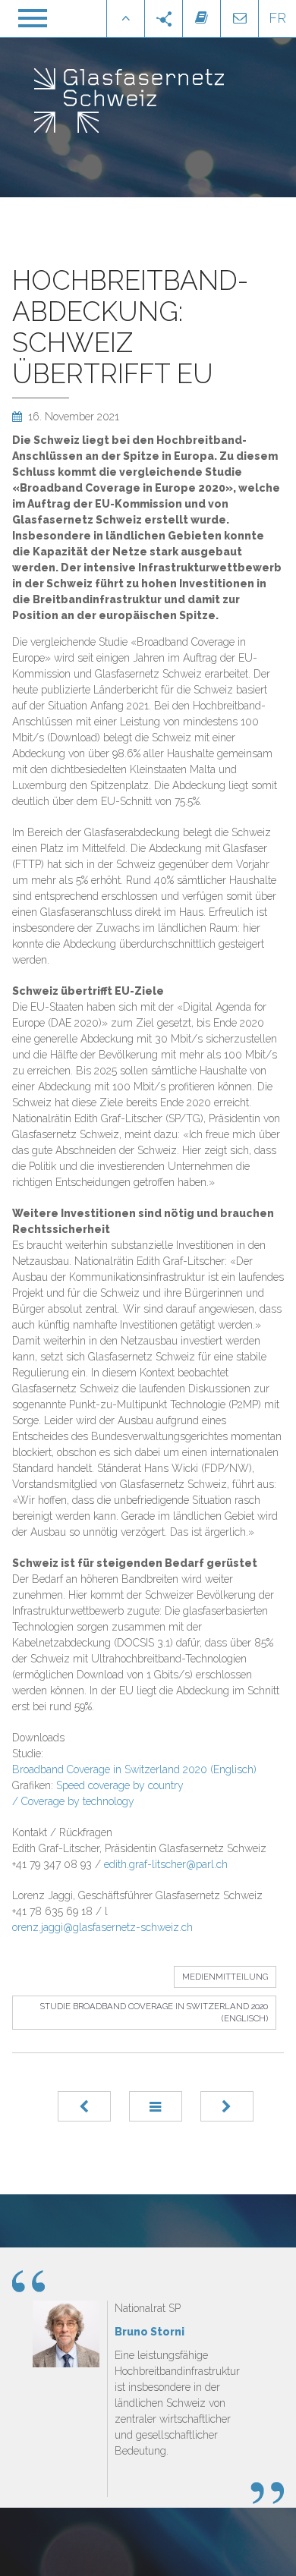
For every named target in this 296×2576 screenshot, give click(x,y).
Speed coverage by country (120, 1785)
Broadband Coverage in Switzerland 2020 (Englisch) (134, 1769)
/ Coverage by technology (73, 1801)
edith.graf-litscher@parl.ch (166, 1864)
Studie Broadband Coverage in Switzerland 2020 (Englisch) (154, 2013)
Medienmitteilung (225, 1977)
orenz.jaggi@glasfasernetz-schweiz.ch (102, 1927)
